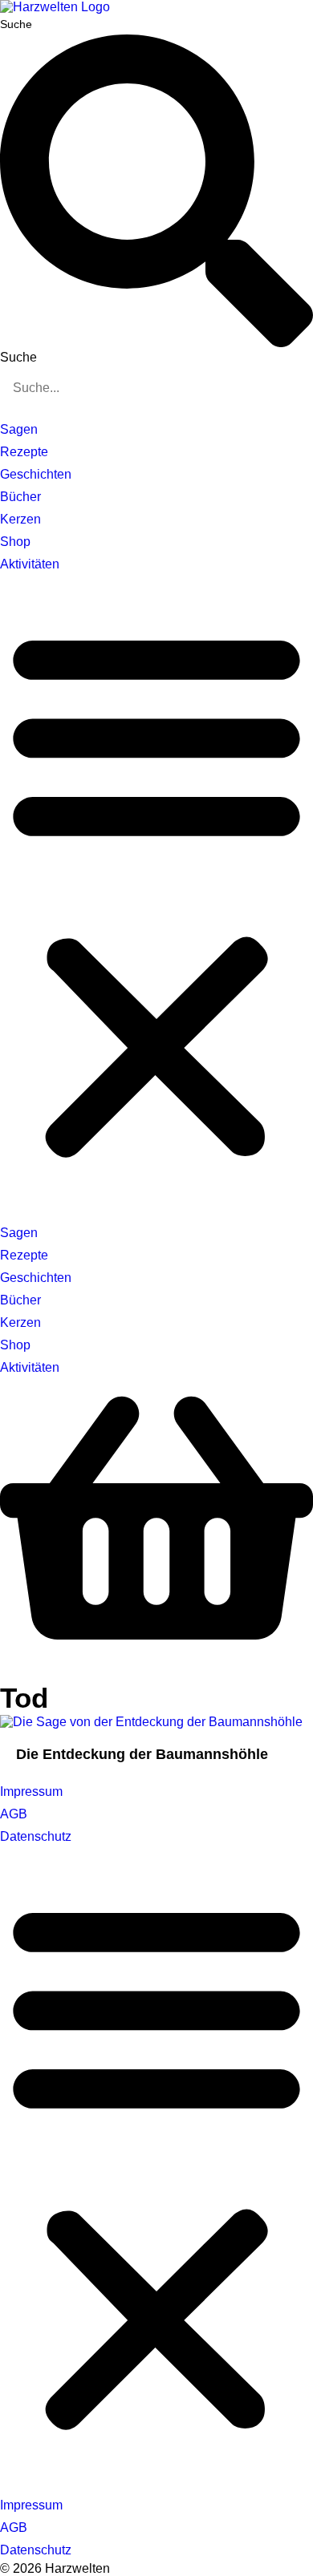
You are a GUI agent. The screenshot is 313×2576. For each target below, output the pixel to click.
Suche (16, 24)
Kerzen (20, 519)
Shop (15, 542)
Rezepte (24, 452)
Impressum (31, 1791)
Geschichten (36, 474)
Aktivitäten (30, 564)
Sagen (19, 429)
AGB (14, 1814)
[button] (156, 892)
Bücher (20, 497)
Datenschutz (36, 1836)
